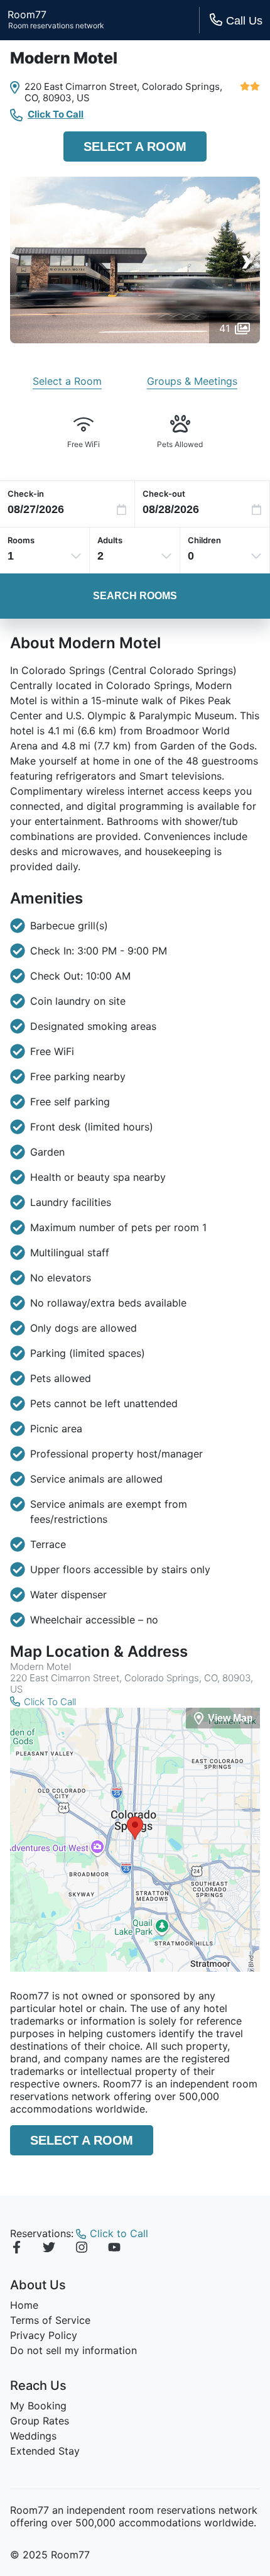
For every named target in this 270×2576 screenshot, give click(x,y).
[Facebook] (16, 2249)
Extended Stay (45, 2451)
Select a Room (135, 146)
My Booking (38, 2406)
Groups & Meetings (192, 381)
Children (204, 540)
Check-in (26, 494)
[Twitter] (49, 2249)
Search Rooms (135, 596)
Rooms (21, 540)
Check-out (164, 494)
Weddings (33, 2436)
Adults (110, 540)
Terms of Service (50, 2320)
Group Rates (40, 2421)
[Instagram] (82, 2249)
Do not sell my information (73, 2350)
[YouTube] (114, 2249)
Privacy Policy (44, 2335)
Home (24, 2305)
